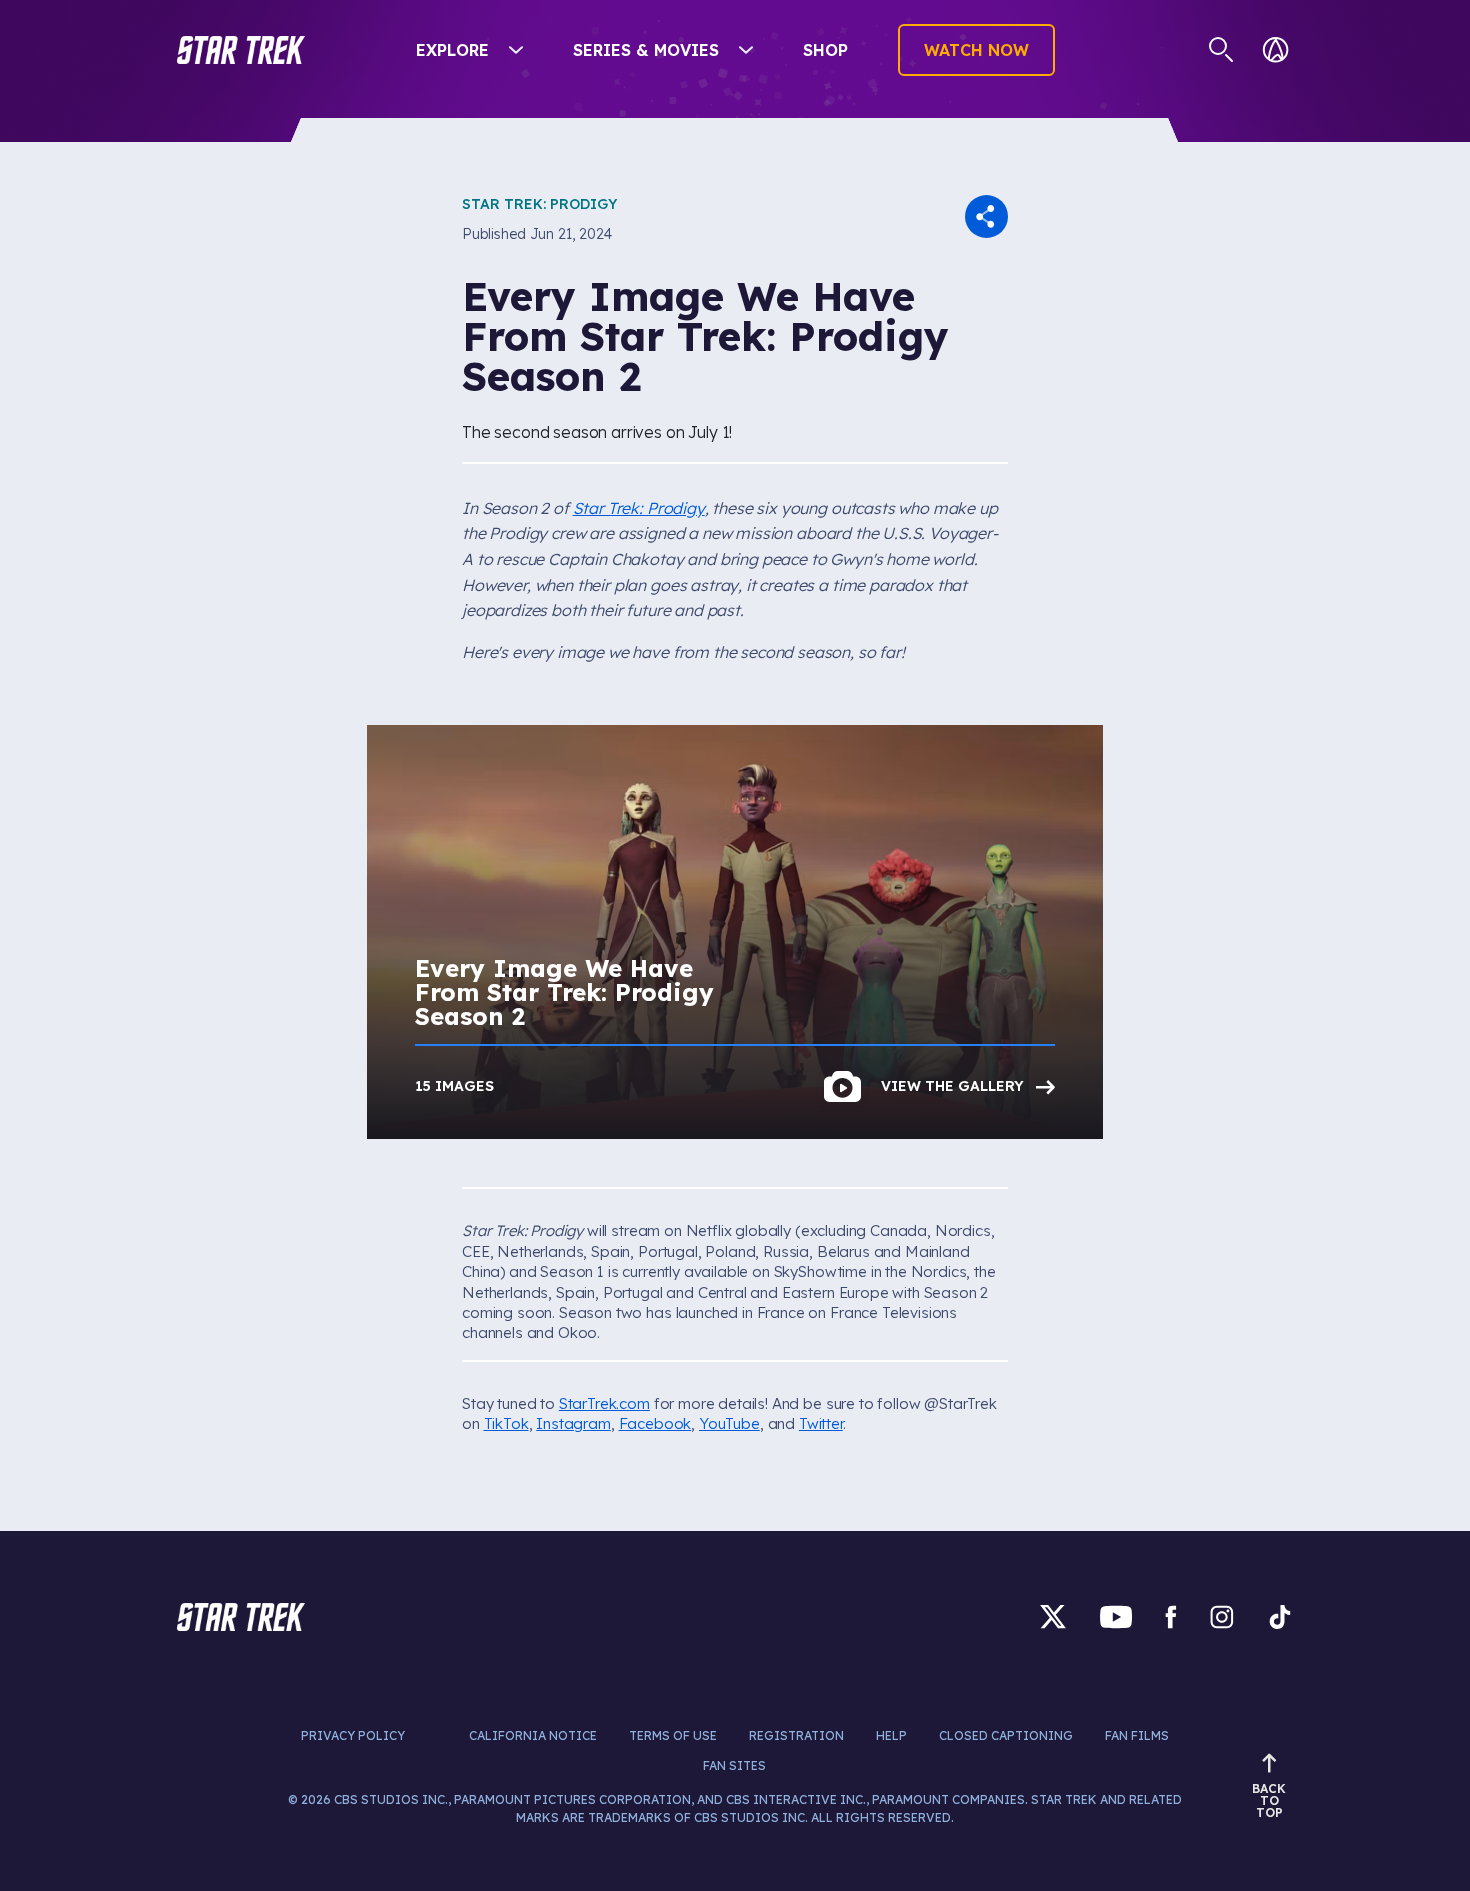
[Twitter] (1053, 1616)
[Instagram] (1222, 1616)
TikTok (506, 1423)
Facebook (655, 1423)
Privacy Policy (353, 1735)
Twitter (821, 1423)
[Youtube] (1116, 1616)
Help (891, 1735)
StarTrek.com (604, 1403)
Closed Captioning (1006, 1735)
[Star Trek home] (241, 1617)
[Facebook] (1171, 1616)
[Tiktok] (1280, 1616)
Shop (825, 50)
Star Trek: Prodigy (539, 204)
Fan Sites (734, 1765)
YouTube (729, 1423)
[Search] (1221, 50)
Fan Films (1137, 1735)
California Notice (533, 1735)
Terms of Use (673, 1735)
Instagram (573, 1423)
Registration (796, 1735)
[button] (241, 50)
